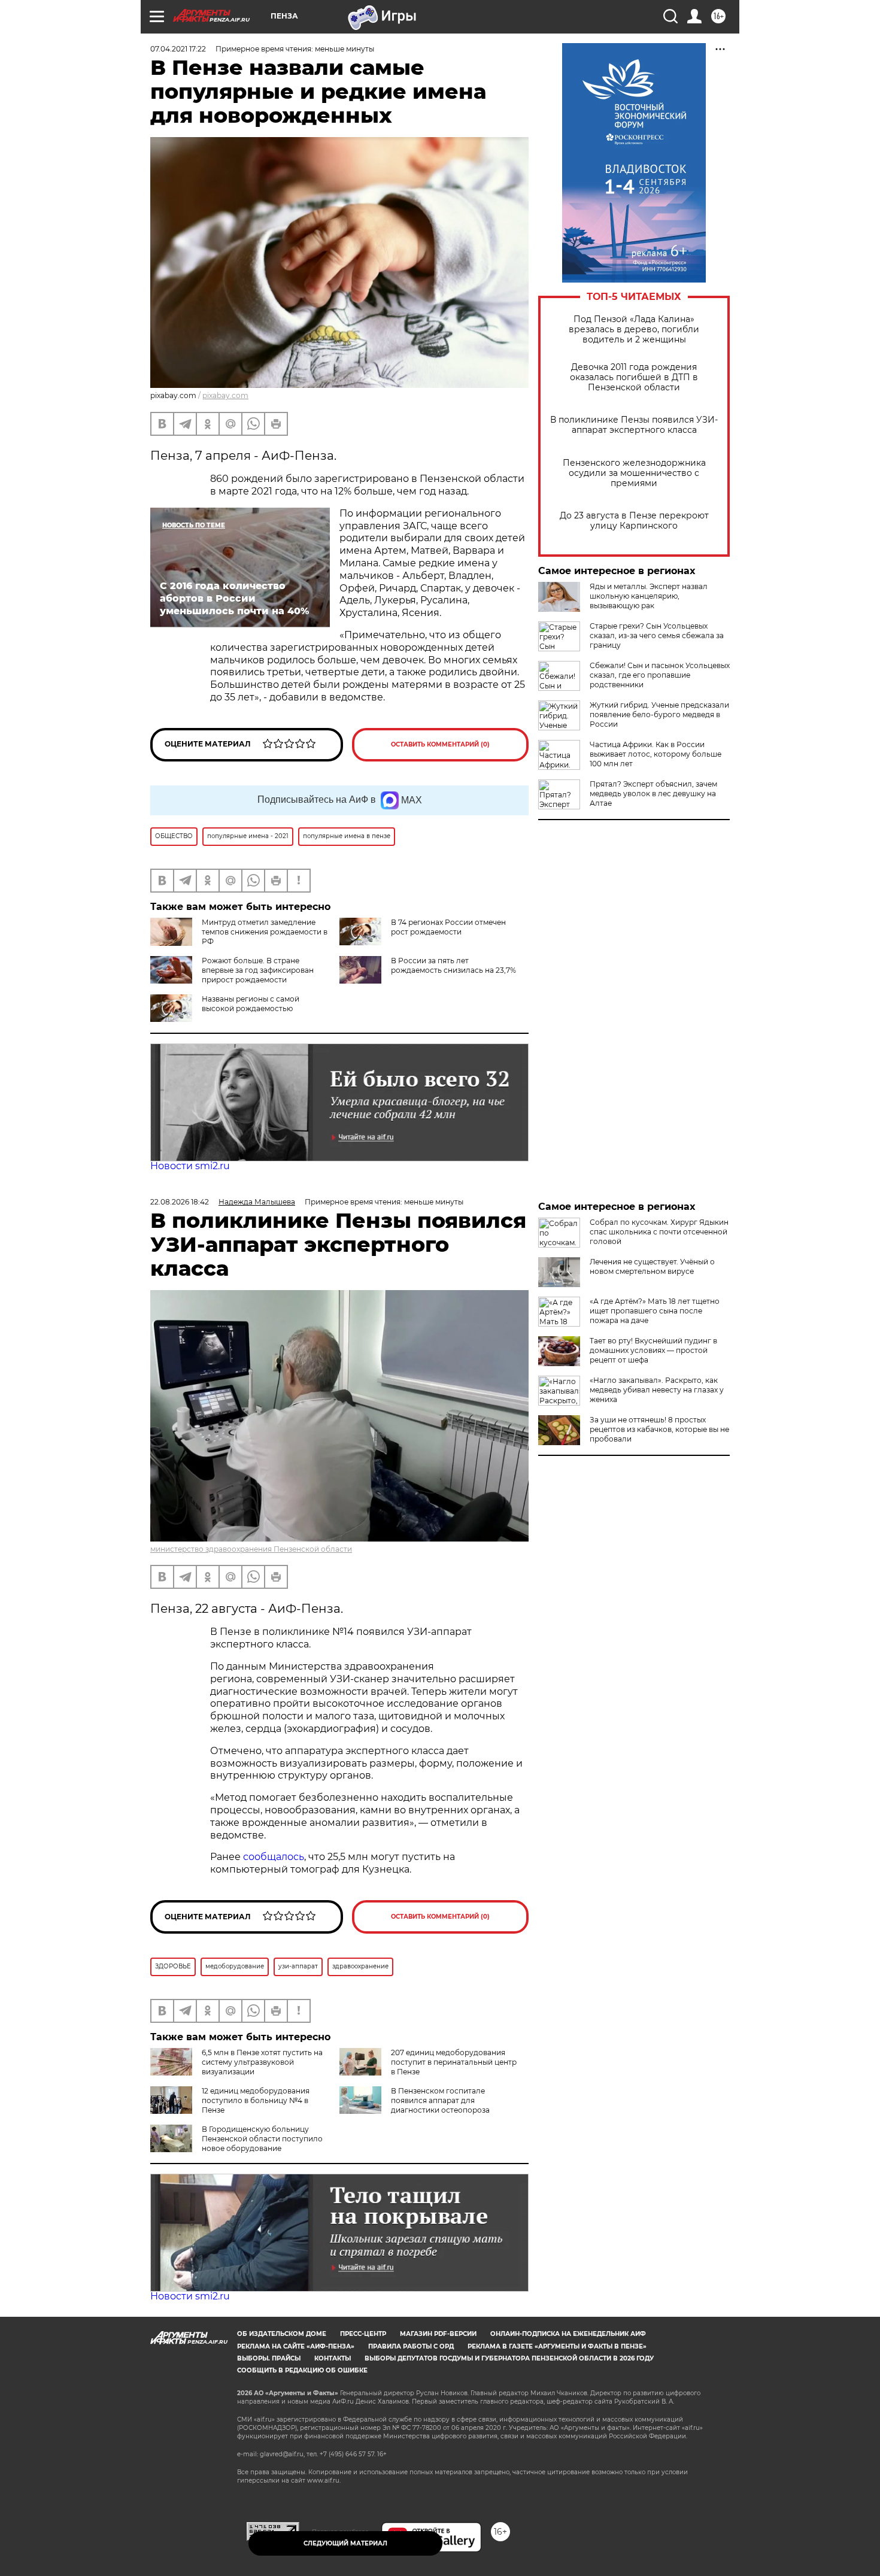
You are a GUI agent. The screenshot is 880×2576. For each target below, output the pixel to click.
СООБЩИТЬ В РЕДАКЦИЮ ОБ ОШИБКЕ (302, 2370)
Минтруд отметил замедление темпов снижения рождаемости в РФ (265, 932)
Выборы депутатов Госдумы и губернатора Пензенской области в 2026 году (509, 2358)
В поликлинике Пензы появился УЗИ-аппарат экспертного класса (634, 425)
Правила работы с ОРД (411, 2346)
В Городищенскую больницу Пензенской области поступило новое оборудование (262, 2139)
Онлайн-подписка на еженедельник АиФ (568, 2334)
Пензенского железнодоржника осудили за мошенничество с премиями (634, 473)
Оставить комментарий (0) (440, 744)
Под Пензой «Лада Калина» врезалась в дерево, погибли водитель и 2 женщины (634, 330)
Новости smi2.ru (190, 1166)
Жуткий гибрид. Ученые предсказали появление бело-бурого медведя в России (659, 714)
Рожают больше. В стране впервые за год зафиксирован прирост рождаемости (258, 970)
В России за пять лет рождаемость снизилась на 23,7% (453, 965)
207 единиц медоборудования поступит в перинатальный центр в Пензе (454, 2062)
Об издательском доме (282, 2334)
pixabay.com (225, 395)
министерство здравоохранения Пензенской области (251, 1549)
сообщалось (274, 1857)
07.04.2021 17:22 (178, 49)
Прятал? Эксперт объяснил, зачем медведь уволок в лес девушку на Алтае (653, 794)
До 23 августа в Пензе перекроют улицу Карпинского (634, 521)
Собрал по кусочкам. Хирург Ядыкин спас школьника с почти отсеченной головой (659, 1232)
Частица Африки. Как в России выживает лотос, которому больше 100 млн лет (656, 754)
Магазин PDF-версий (438, 2334)
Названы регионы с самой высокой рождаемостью (251, 1004)
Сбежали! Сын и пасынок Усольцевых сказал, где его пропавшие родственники (660, 675)
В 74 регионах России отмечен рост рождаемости (448, 927)
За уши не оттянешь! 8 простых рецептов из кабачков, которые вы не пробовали (659, 1429)
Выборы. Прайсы (269, 2358)
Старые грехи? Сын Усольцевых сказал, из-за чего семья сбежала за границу (657, 635)
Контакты (333, 2358)
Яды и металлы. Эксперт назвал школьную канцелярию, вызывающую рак (649, 596)
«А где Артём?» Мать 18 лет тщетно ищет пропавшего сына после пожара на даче (655, 1311)
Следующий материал (345, 2543)
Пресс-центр (363, 2334)
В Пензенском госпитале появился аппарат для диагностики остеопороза (440, 2100)
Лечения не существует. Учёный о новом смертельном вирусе (652, 1266)
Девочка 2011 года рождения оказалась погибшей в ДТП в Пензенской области (634, 377)
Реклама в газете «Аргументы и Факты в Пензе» (557, 2346)
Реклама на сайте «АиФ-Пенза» (296, 2346)
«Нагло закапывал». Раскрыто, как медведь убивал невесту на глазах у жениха (657, 1390)
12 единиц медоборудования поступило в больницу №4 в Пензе (256, 2100)
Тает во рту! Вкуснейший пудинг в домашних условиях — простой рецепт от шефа (653, 1350)
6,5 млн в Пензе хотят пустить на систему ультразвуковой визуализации (262, 2062)
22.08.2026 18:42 (180, 1202)
